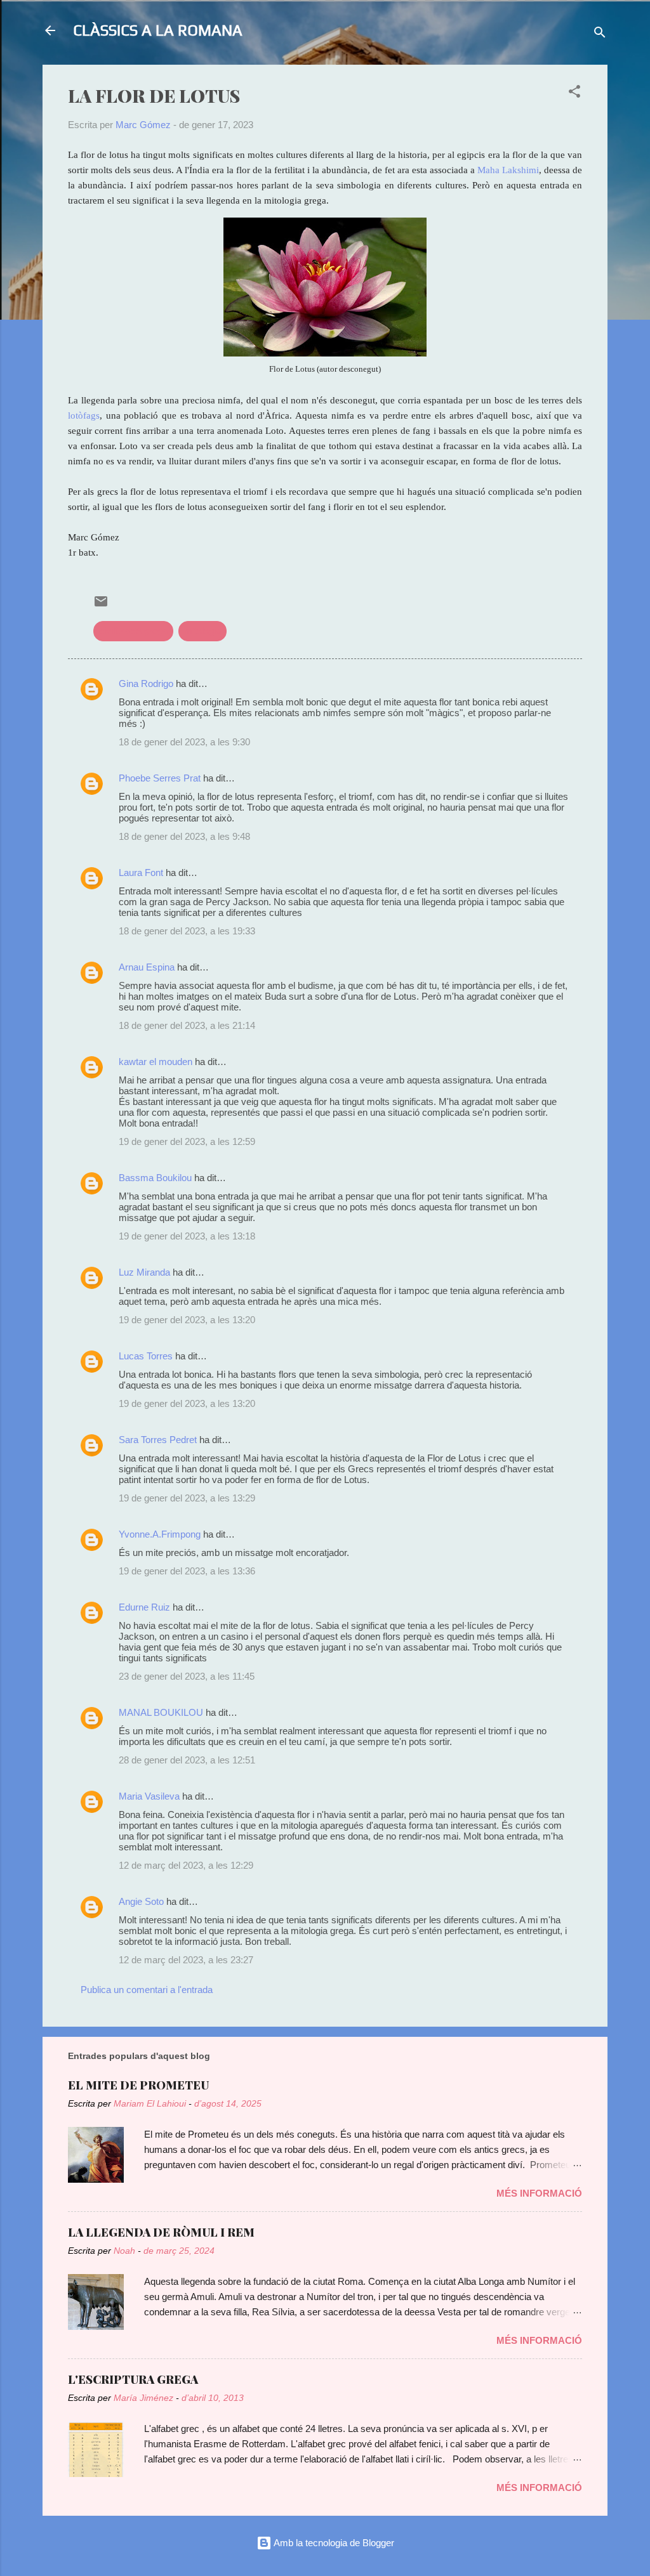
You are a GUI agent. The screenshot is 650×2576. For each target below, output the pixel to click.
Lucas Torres (146, 1356)
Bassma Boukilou (155, 1178)
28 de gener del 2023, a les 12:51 (187, 1760)
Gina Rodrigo (146, 683)
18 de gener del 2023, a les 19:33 (187, 931)
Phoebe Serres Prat (160, 778)
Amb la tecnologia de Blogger (333, 2543)
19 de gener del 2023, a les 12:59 (187, 1141)
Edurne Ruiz (144, 1607)
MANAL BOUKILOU (161, 1712)
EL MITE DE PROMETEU (138, 2085)
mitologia (202, 631)
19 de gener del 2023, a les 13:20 (187, 1320)
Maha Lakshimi (508, 170)
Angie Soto (141, 1901)
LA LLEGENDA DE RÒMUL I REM (161, 2232)
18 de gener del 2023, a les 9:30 (184, 742)
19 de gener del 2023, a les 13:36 (187, 1571)
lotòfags (84, 415)
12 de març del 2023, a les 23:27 (186, 1960)
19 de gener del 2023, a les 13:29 (187, 1498)
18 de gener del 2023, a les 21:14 (187, 1025)
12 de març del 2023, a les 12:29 (186, 1865)
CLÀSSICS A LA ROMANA (158, 30)
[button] (574, 94)
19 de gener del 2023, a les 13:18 (187, 1236)
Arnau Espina (147, 967)
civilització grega (133, 631)
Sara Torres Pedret (158, 1440)
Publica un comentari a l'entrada (147, 1990)
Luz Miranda (146, 1272)
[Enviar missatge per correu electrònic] (101, 605)
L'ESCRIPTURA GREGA (133, 2379)
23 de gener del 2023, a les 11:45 (187, 1676)
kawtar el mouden (156, 1062)
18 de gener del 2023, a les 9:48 (184, 836)
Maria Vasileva (149, 1796)
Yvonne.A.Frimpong (160, 1534)
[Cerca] (600, 35)
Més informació (539, 2193)
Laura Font (141, 873)
